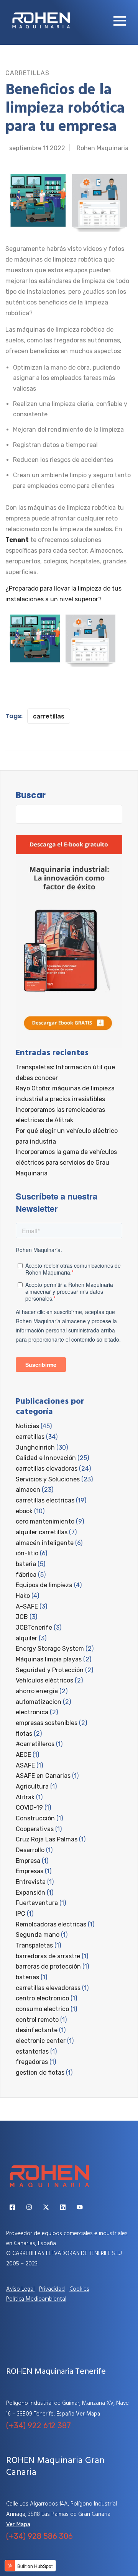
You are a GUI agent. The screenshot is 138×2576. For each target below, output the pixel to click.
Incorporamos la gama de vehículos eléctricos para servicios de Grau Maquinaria (66, 1162)
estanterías (36, 2051)
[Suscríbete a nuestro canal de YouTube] (80, 2207)
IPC (25, 1914)
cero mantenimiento (50, 1521)
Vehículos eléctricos (49, 1680)
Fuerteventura (41, 1903)
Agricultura (36, 1786)
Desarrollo (34, 1850)
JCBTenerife (39, 1628)
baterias (31, 1977)
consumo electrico (46, 2009)
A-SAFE (31, 1606)
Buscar (31, 795)
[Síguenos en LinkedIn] (63, 2207)
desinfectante (41, 2030)
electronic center (45, 2041)
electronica (37, 1712)
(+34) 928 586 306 (39, 2536)
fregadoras (36, 2062)
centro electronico (46, 1998)
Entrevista (35, 1882)
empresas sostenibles (51, 1723)
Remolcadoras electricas (55, 1924)
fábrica (31, 1575)
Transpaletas (38, 1945)
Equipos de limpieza (49, 1585)
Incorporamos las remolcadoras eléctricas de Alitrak (60, 1115)
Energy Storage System (55, 1649)
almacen (34, 1490)
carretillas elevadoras (53, 1469)
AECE (27, 1755)
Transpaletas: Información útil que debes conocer (65, 1073)
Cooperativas (39, 1829)
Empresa (32, 1861)
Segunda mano (42, 1935)
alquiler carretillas (46, 1532)
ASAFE (29, 1765)
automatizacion (43, 1702)
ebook (30, 1511)
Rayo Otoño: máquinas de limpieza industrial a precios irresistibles (65, 1094)
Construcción (39, 1818)
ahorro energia (42, 1691)
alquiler (31, 1638)
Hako (27, 1596)
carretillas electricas (51, 1500)
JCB (26, 1617)
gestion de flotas (44, 2073)
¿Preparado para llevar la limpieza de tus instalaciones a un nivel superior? (63, 594)
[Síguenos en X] (46, 2207)
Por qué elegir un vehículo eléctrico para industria (67, 1136)
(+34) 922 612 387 (39, 2425)
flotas (29, 1734)
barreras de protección (52, 1966)
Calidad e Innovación (52, 1458)
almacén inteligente (49, 1543)
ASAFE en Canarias (47, 1776)
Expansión (34, 1893)
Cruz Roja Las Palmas (51, 1839)
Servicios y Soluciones (54, 1479)
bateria (30, 1564)
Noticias (34, 1426)
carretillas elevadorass (52, 1988)
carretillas (49, 716)
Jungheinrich (42, 1448)
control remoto (41, 2020)
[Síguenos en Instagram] (29, 2207)
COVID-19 (33, 1808)
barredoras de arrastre (52, 1956)
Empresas (34, 1871)
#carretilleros (39, 1744)
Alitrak (29, 1797)
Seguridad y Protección (54, 1670)
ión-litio (31, 1553)
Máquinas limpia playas (53, 1659)
